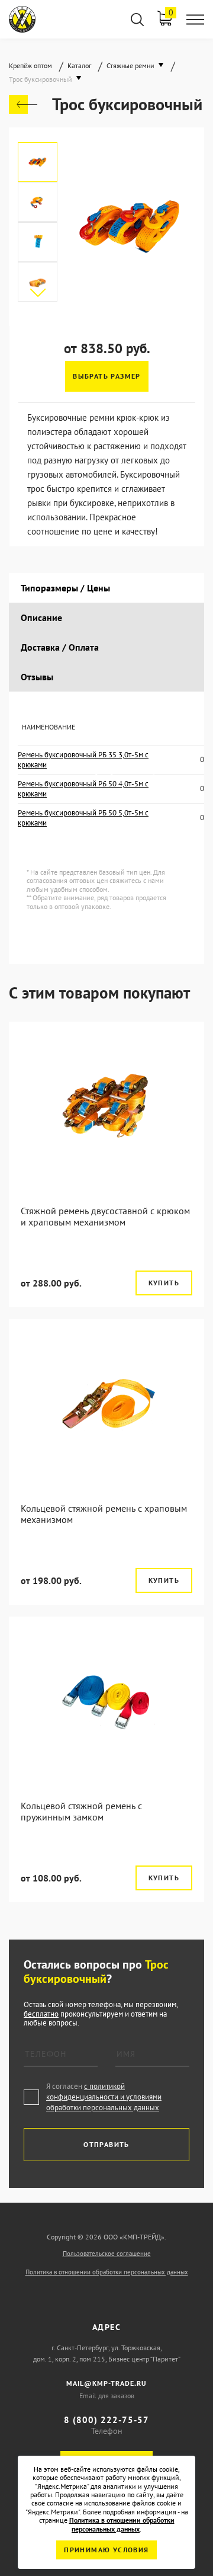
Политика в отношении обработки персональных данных (107, 2272)
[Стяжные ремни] (23, 104)
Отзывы (37, 677)
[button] (38, 293)
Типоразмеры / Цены (65, 588)
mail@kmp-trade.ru (106, 2383)
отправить (106, 2144)
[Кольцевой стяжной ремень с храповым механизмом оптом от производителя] (106, 1403)
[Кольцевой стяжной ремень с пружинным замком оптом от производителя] (106, 1700)
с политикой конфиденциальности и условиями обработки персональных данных (104, 2097)
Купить (164, 1283)
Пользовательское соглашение (107, 2254)
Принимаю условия (106, 2550)
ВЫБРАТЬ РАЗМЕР (107, 376)
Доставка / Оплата (60, 647)
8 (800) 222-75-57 (106, 2420)
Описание (41, 617)
